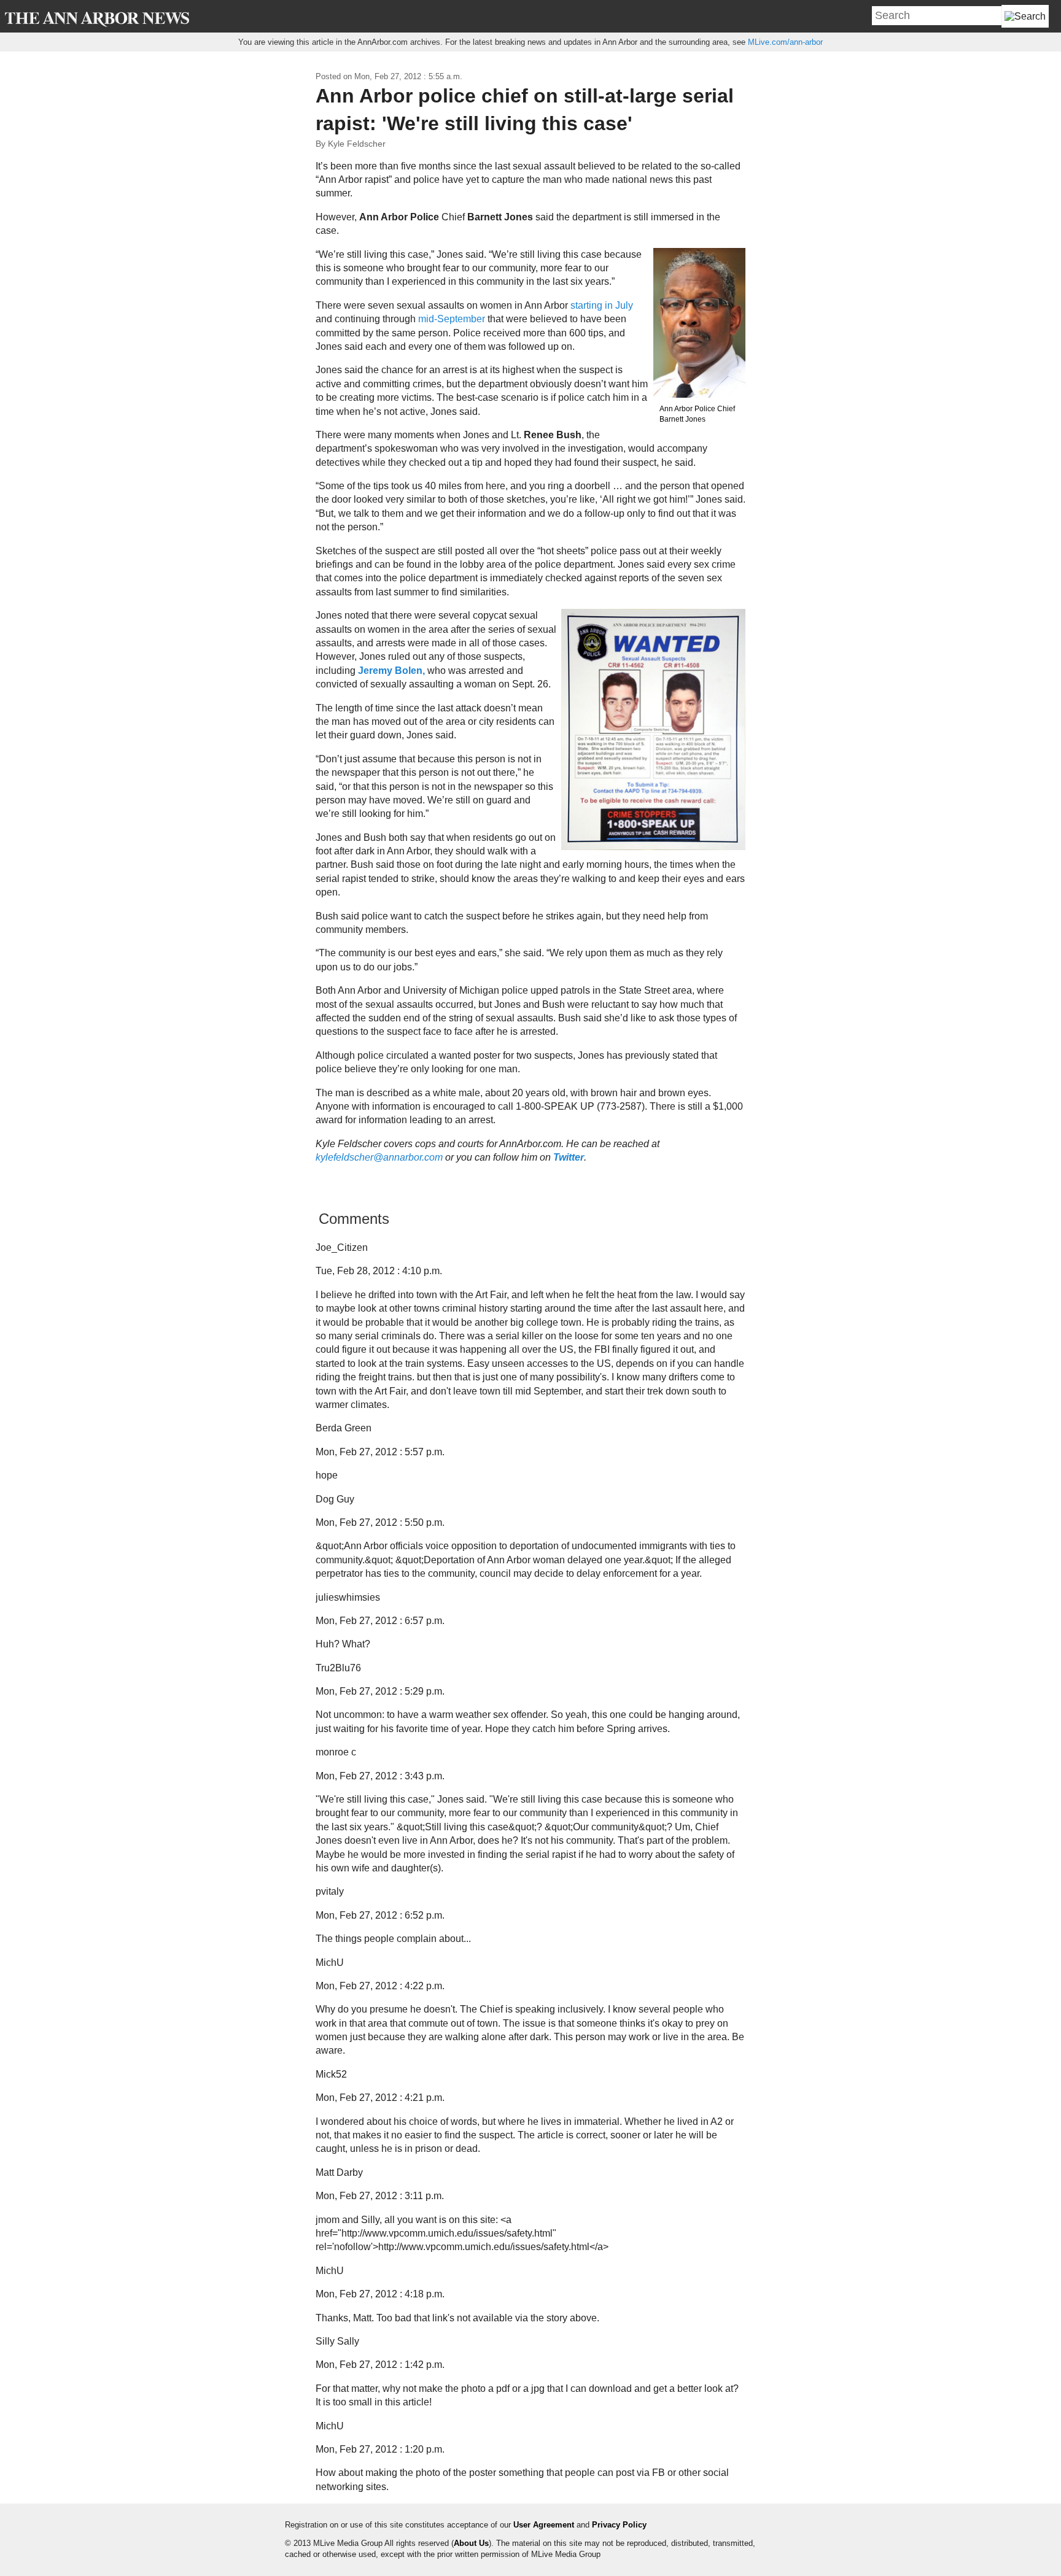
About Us (471, 2543)
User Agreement (544, 2525)
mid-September (452, 319)
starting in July (602, 305)
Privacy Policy (619, 2525)
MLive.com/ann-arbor (785, 42)
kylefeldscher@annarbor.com (379, 1157)
